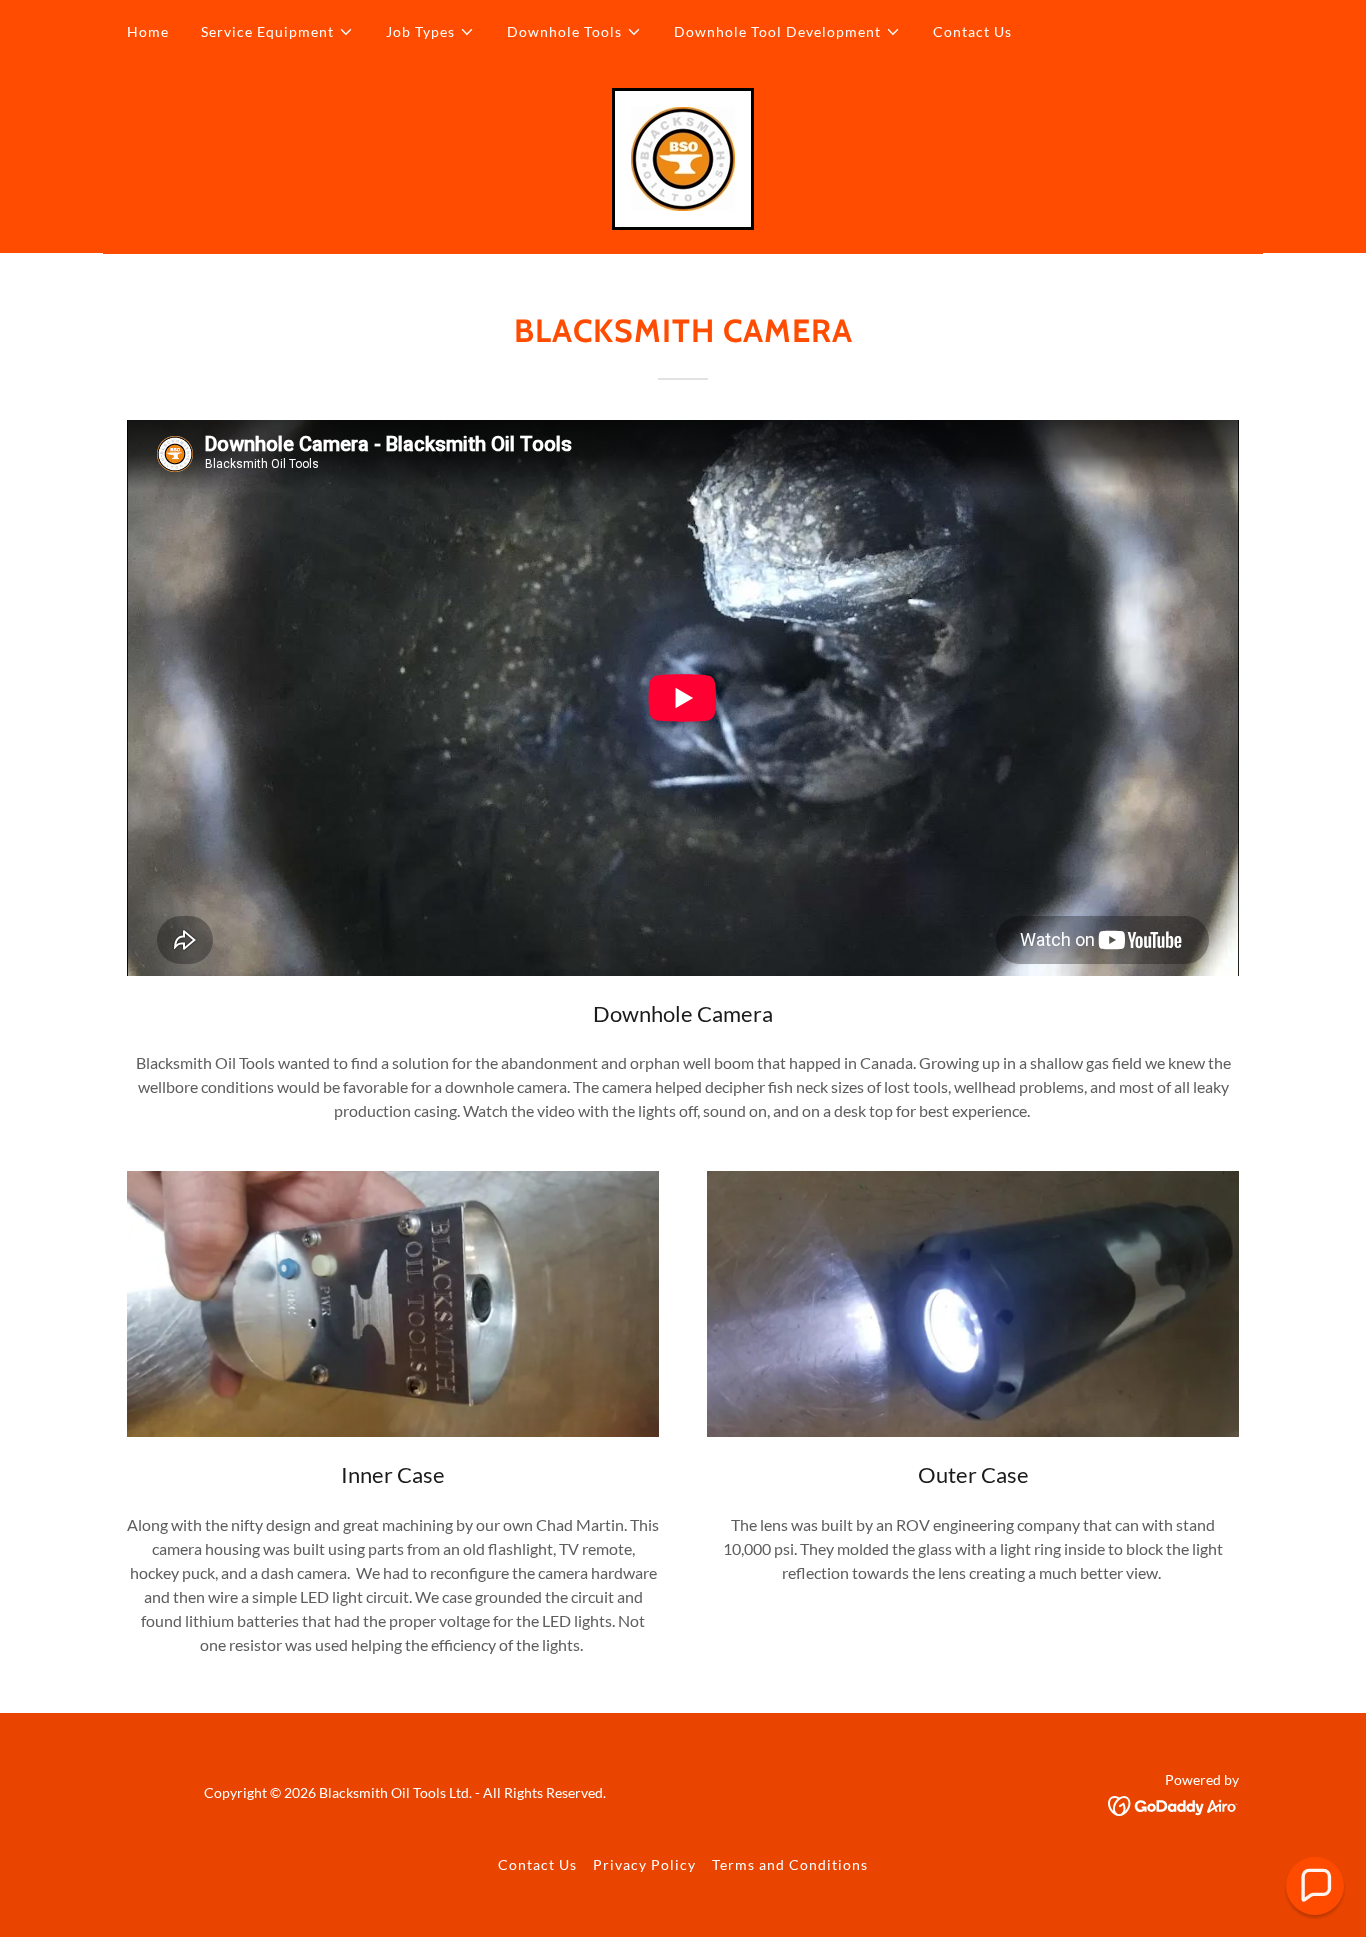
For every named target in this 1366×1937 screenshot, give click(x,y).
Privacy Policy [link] (644, 1864)
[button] (277, 32)
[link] (683, 156)
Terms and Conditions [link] (790, 1864)
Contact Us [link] (972, 31)
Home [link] (148, 31)
